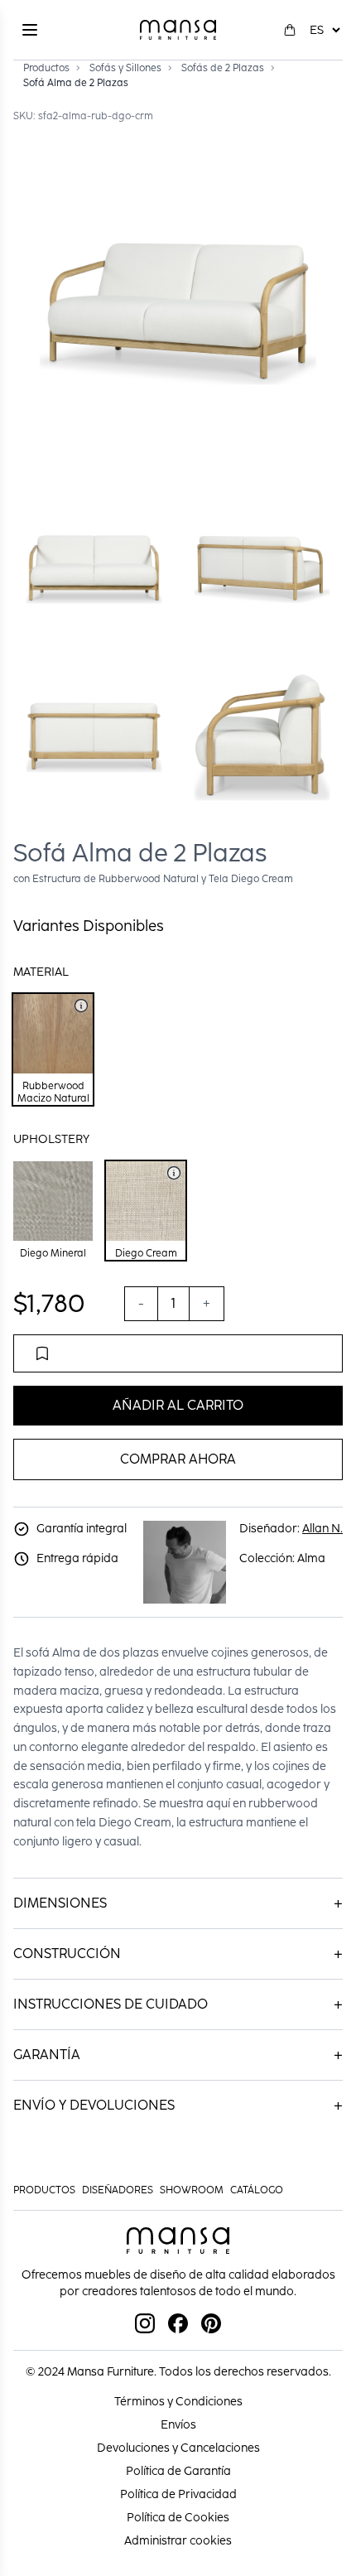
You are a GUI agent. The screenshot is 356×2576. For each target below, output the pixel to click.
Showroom (192, 2190)
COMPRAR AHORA (178, 1459)
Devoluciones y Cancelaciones (178, 2448)
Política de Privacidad (178, 2494)
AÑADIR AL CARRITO (178, 1405)
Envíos (178, 2425)
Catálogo (257, 2190)
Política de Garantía (178, 2471)
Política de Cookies (178, 2518)
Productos (46, 68)
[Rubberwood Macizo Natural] (81, 1006)
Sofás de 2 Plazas (223, 68)
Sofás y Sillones (125, 68)
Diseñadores (118, 2190)
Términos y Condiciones (178, 2402)
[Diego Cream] (174, 1173)
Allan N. (322, 1529)
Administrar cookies (178, 2541)
